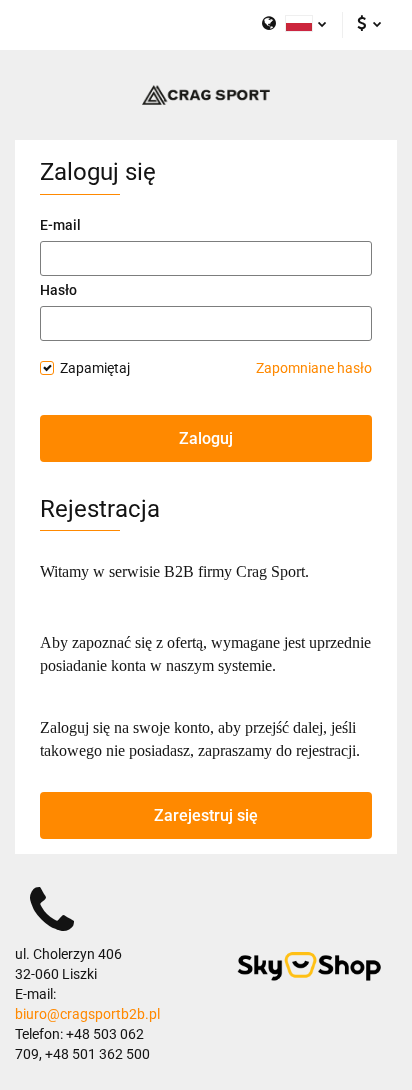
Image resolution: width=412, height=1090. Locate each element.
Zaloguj (206, 438)
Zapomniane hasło (314, 368)
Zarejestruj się (206, 815)
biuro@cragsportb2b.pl (87, 1014)
